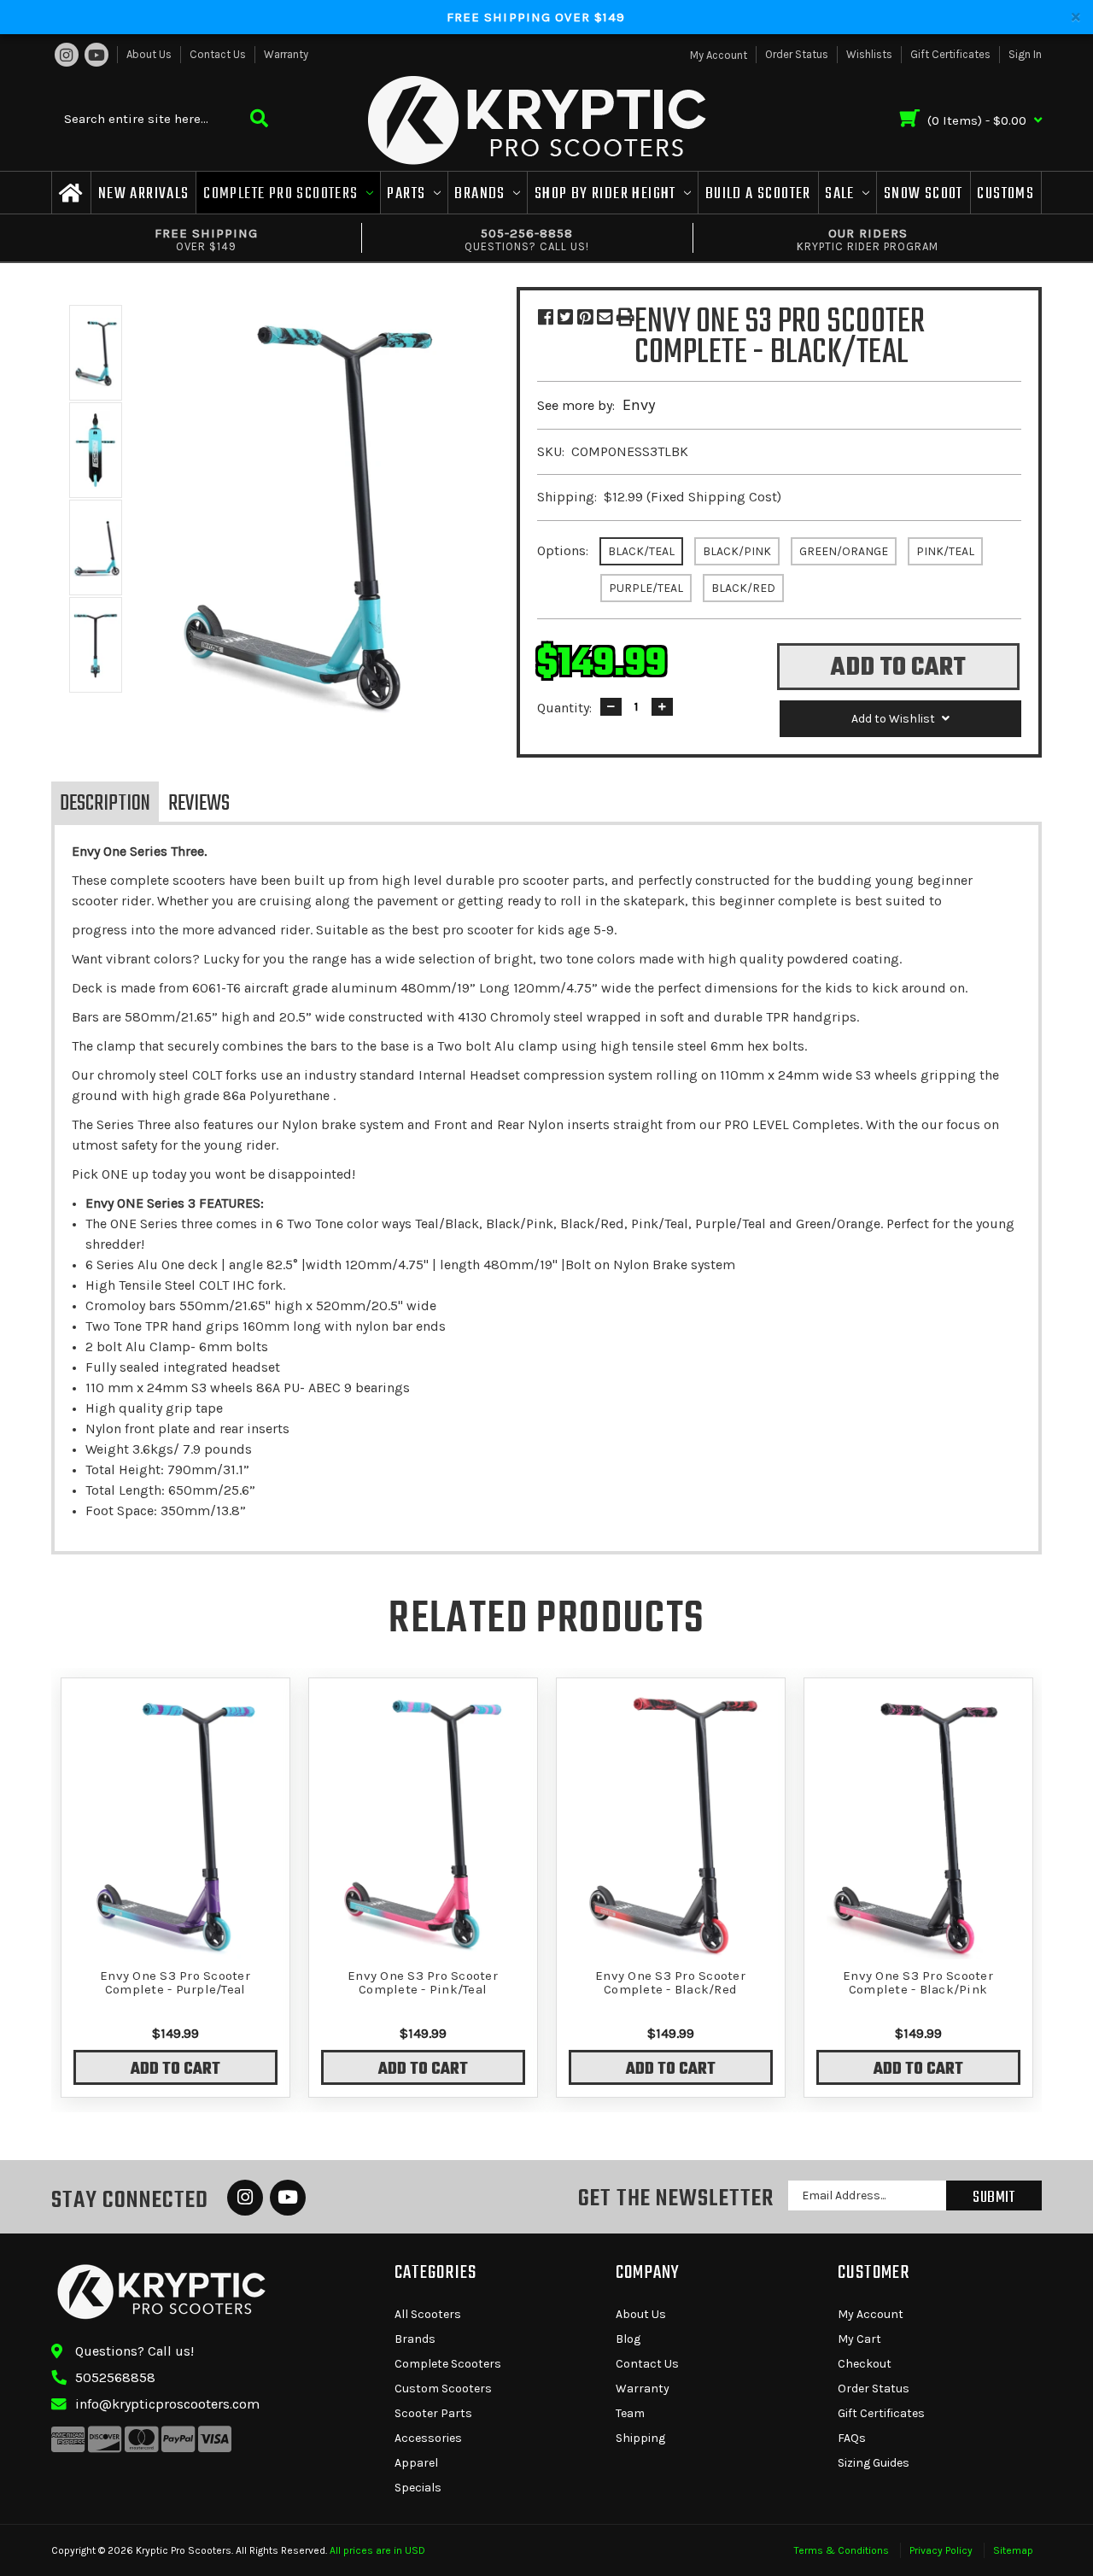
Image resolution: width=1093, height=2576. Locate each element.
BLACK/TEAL (641, 551)
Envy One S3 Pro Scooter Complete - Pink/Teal (423, 1982)
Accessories (428, 2438)
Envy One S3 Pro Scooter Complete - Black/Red (670, 1982)
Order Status (797, 54)
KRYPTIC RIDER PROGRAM (868, 239)
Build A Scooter (758, 194)
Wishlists (869, 54)
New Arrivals (144, 194)
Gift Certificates (950, 54)
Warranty (286, 54)
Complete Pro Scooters (283, 194)
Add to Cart (175, 2070)
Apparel (416, 2463)
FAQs (852, 2438)
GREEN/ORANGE (844, 551)
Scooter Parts (433, 2413)
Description (105, 804)
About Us (149, 54)
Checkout (865, 2364)
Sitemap (1013, 2550)
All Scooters (428, 2314)
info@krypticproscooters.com (167, 2404)
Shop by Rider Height (607, 194)
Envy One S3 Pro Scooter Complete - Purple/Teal (175, 1982)
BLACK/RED (743, 588)
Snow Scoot (923, 194)
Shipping (640, 2438)
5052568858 (115, 2377)
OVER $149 (206, 239)
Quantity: (564, 708)
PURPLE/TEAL (646, 588)
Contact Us (218, 54)
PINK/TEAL (945, 551)
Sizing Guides (874, 2463)
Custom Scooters (443, 2389)
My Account (871, 2314)
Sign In (1025, 54)
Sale (842, 194)
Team (630, 2413)
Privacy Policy (941, 2550)
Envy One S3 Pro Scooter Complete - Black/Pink (918, 1982)
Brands (482, 194)
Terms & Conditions (842, 2550)
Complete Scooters (448, 2364)
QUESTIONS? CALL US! (527, 239)
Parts (408, 194)
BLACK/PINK (737, 551)
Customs (1005, 194)
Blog (628, 2339)
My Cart (859, 2339)
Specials (418, 2488)
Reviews (199, 804)
